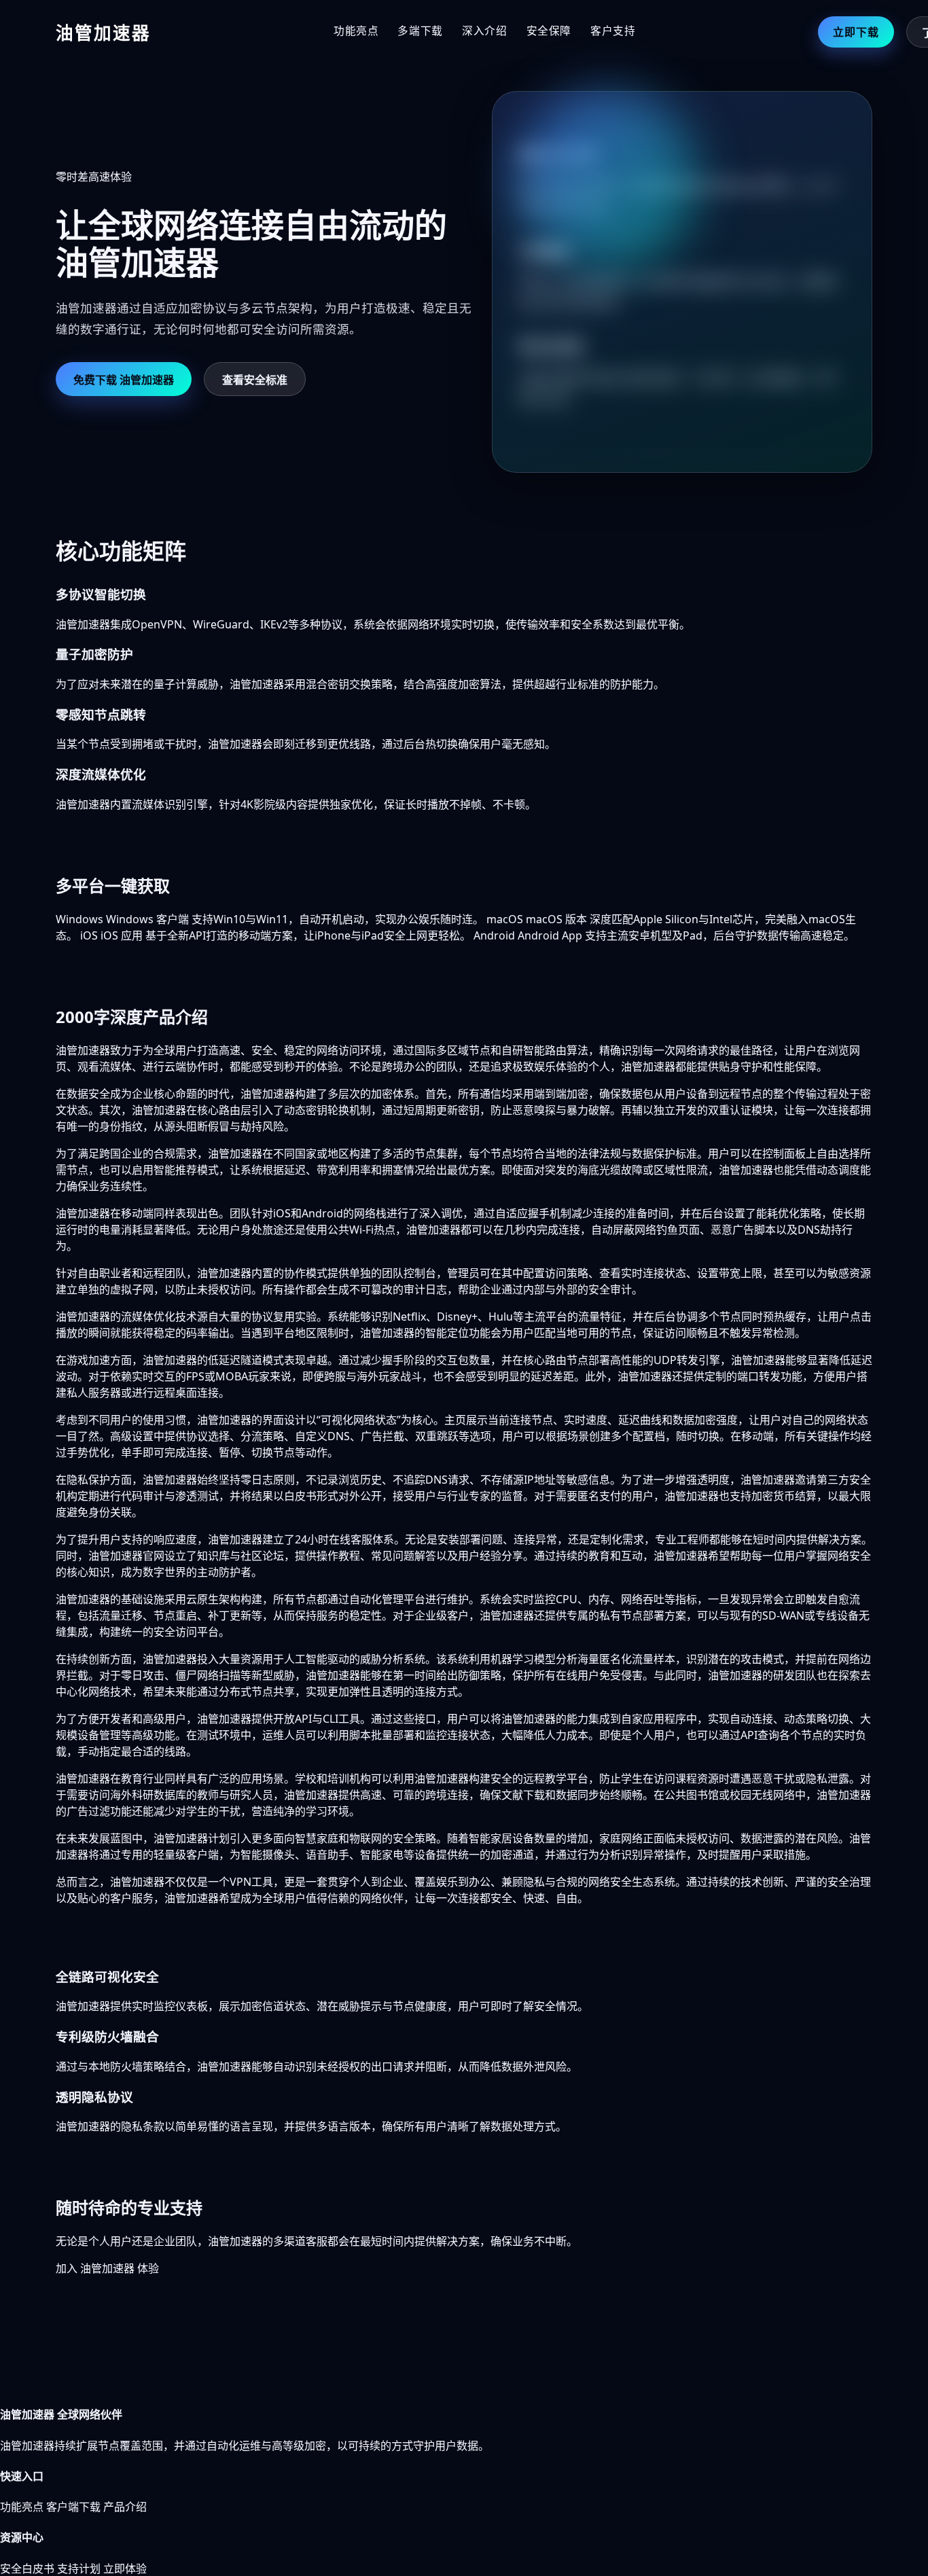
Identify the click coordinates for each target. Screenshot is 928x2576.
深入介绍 (485, 31)
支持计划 (79, 2569)
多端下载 (420, 31)
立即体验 (125, 2569)
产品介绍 (125, 2507)
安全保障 (549, 31)
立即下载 (856, 32)
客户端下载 (73, 2507)
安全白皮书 (27, 2569)
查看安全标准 (255, 380)
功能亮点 (356, 31)
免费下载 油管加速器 (124, 380)
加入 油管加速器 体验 (107, 2268)
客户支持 (613, 31)
